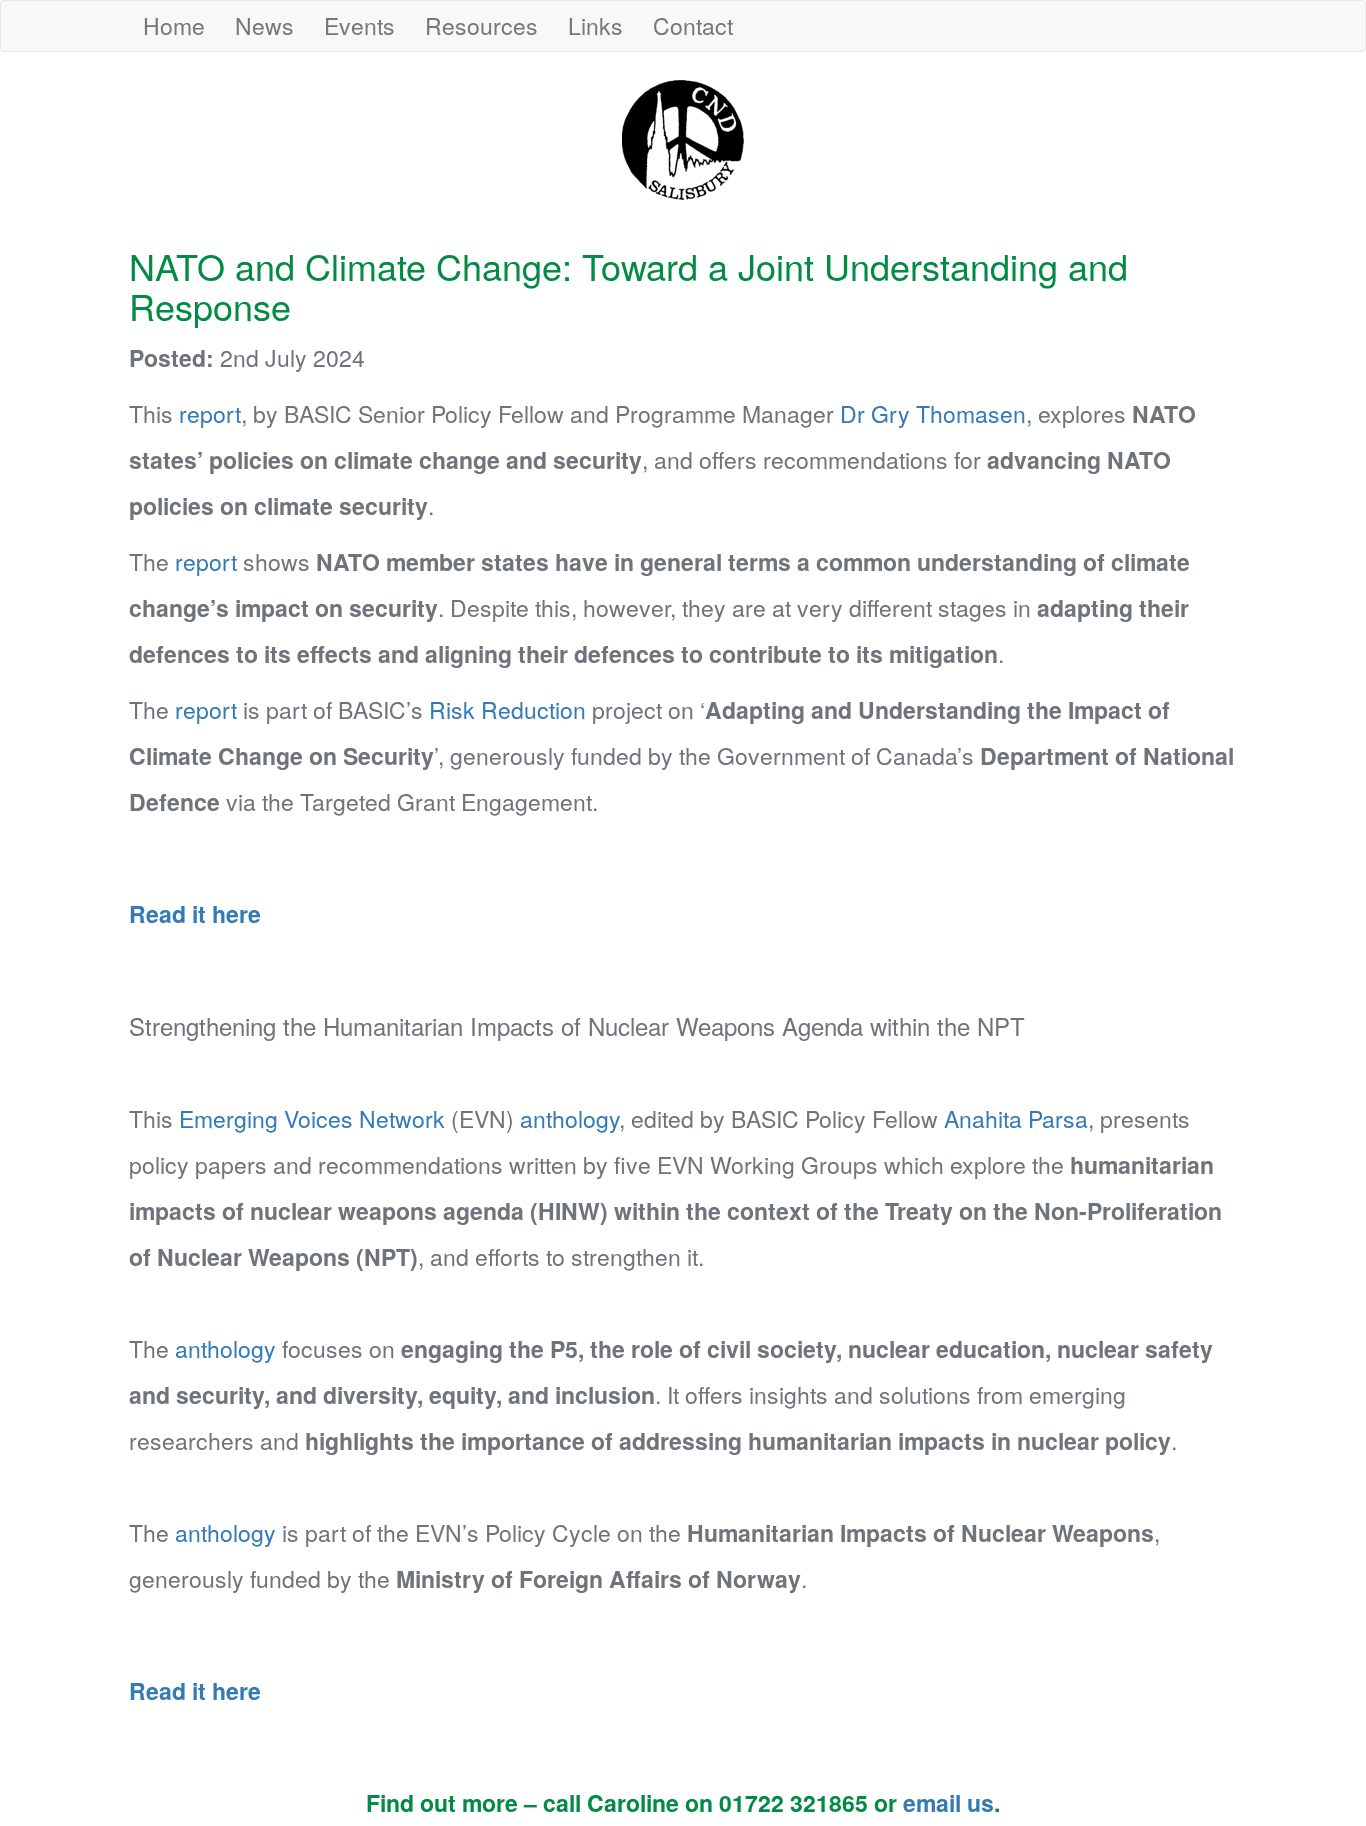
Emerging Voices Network (312, 1118)
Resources (481, 25)
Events (359, 25)
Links (595, 25)
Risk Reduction (507, 709)
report (210, 413)
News (264, 25)
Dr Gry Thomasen (933, 413)
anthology (569, 1118)
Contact (693, 25)
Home (174, 25)
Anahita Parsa (1016, 1118)
